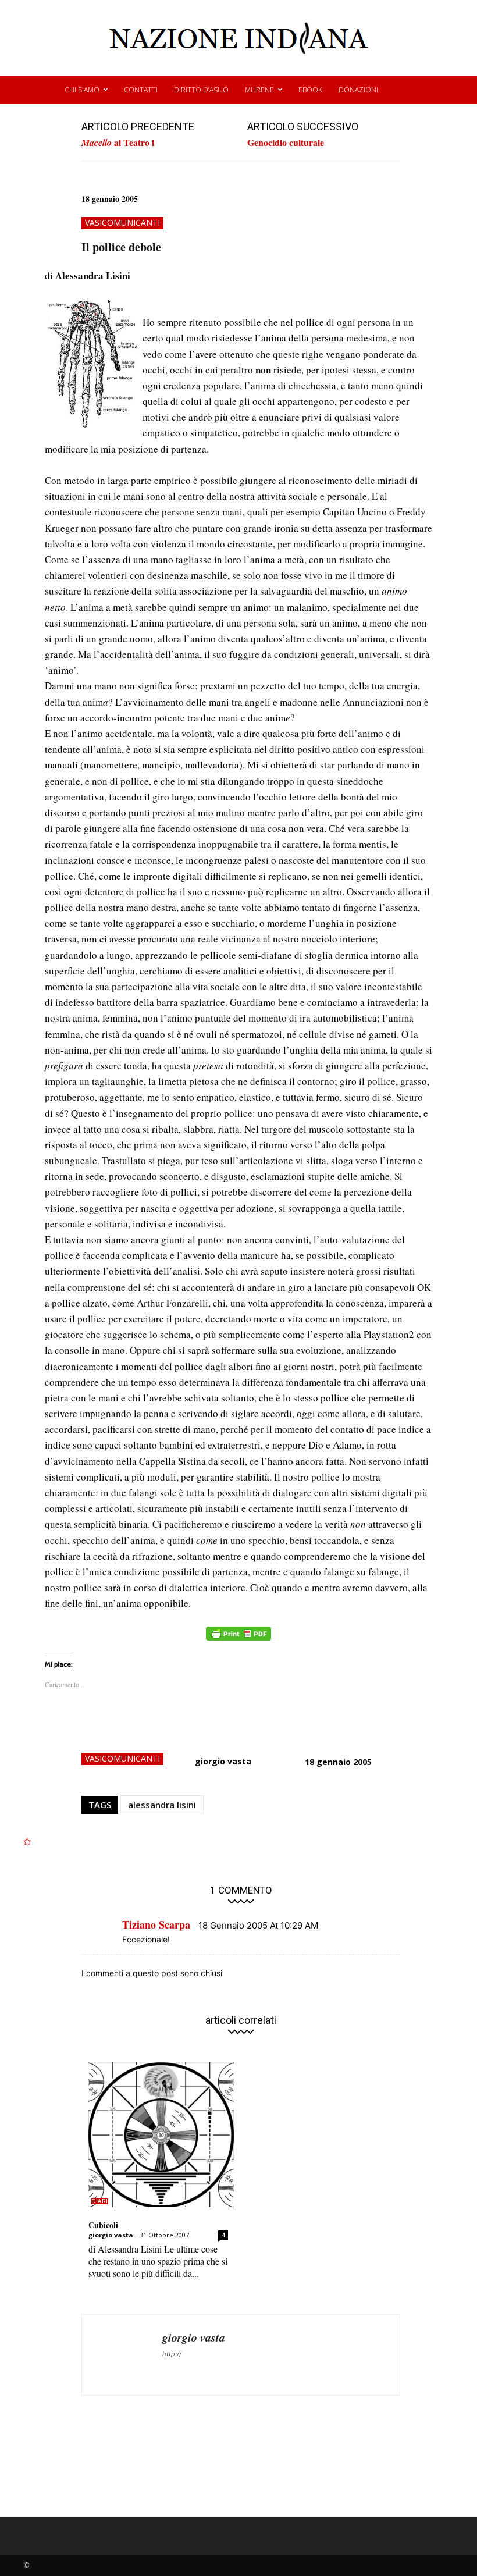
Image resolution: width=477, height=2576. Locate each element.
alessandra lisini (162, 1805)
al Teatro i (118, 143)
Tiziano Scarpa (156, 1924)
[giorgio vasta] (122, 2355)
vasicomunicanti (122, 223)
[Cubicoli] (161, 2134)
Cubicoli (103, 2225)
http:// (172, 2354)
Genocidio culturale (286, 142)
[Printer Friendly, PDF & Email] (238, 1640)
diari (100, 2201)
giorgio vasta (223, 1761)
